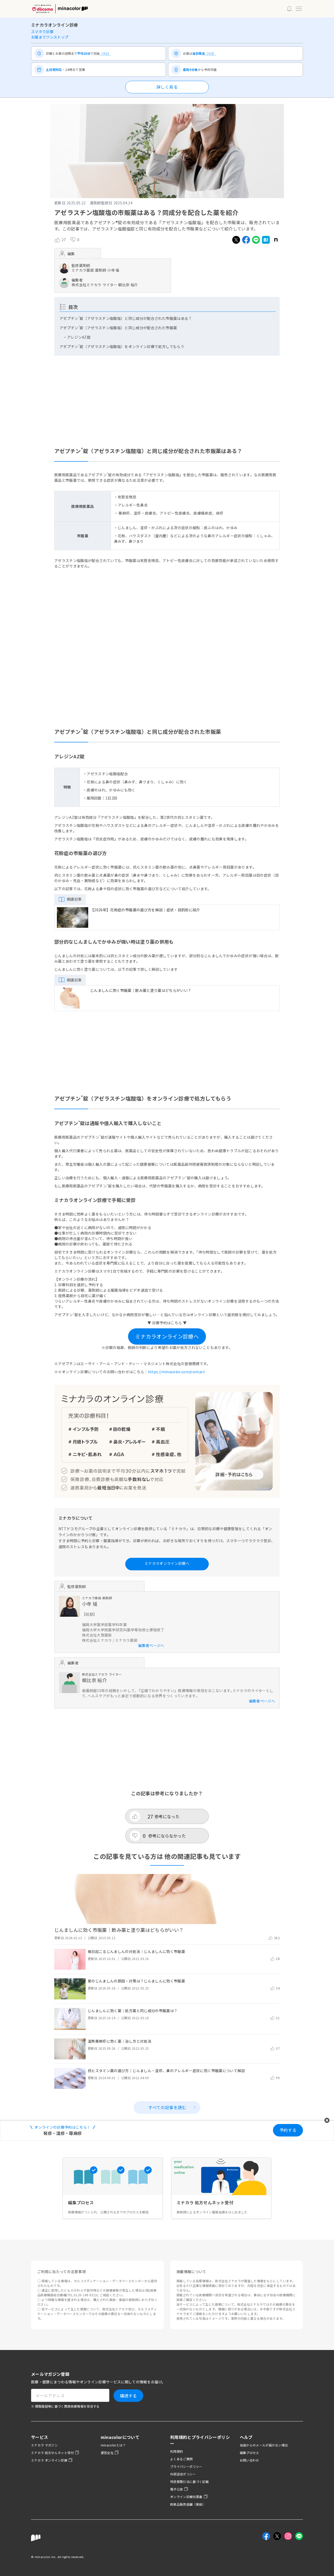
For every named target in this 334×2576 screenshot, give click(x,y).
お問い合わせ (249, 2460)
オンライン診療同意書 (186, 2497)
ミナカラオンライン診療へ (167, 1336)
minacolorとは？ (113, 2445)
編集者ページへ (151, 1645)
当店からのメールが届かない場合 (264, 2445)
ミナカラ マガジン (44, 2445)
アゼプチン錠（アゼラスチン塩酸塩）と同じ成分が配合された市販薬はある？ (126, 318)
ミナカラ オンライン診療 (49, 2460)
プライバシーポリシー (186, 2466)
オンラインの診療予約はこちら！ (62, 2127)
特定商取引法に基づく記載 (189, 2482)
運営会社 (107, 2453)
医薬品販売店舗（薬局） (188, 2504)
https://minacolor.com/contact (176, 1372)
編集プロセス (249, 2453)
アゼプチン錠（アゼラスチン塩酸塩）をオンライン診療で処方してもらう (122, 346)
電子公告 (177, 2489)
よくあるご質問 (181, 2459)
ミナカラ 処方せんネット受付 (52, 2453)
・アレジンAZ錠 (77, 337)
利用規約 (177, 2451)
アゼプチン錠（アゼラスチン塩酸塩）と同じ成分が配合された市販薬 (118, 328)
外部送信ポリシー (183, 2474)
